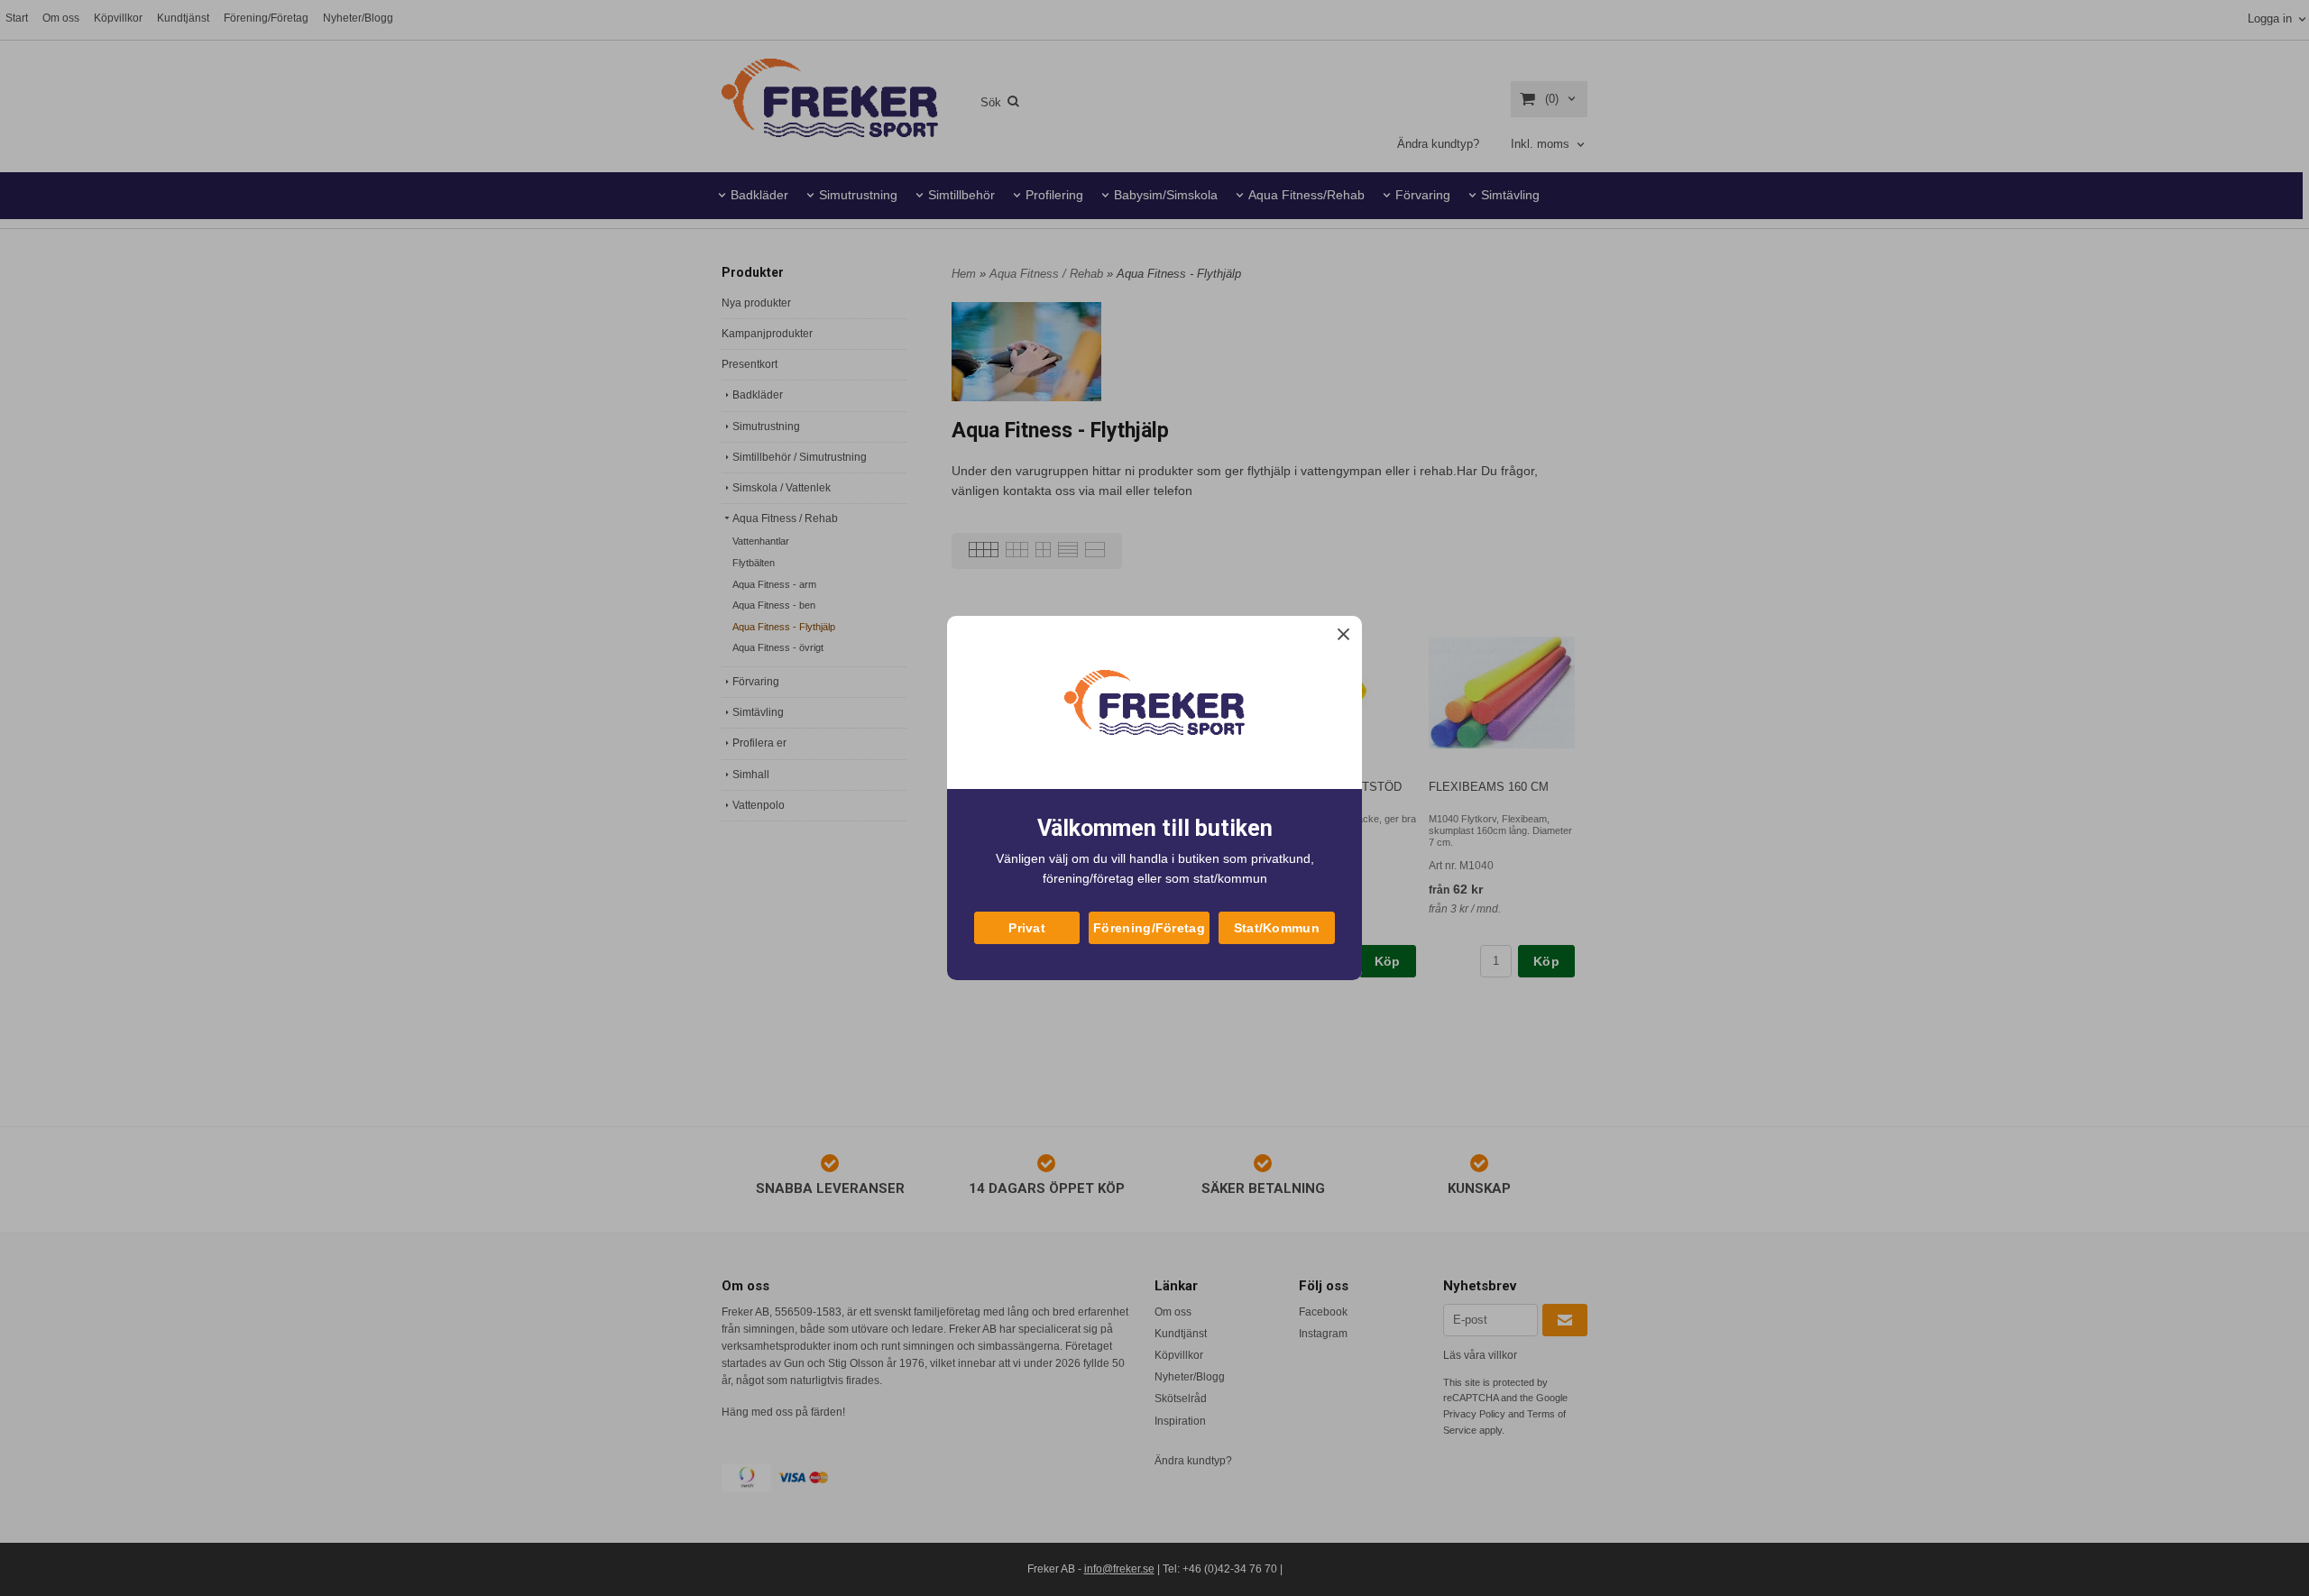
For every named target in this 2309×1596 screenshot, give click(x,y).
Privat (1027, 928)
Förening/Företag (1149, 928)
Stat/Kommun (1277, 928)
